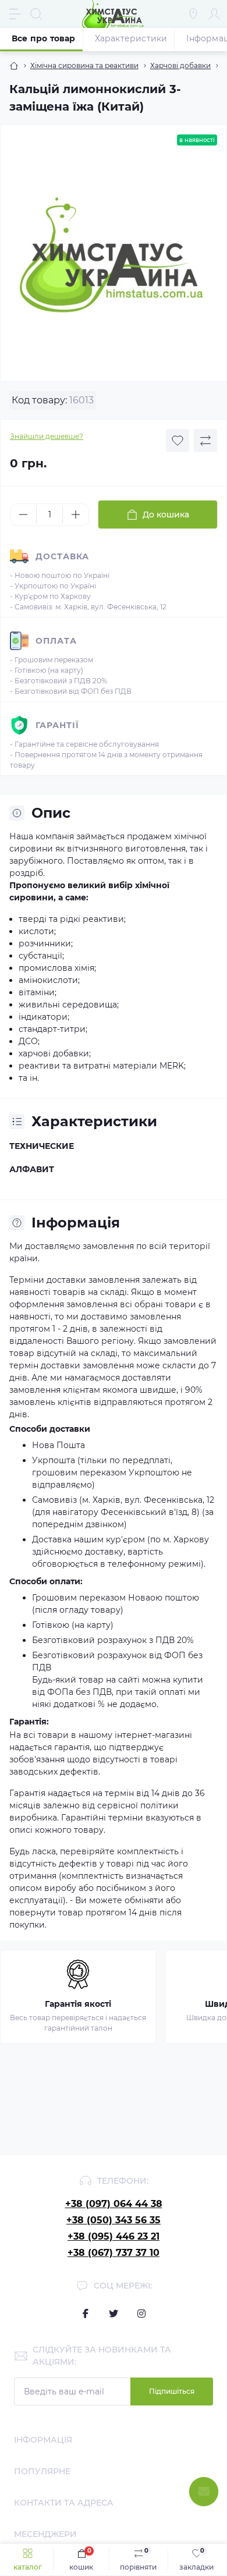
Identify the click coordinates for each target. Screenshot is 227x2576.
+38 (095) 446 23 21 (114, 2236)
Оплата (56, 641)
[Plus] (76, 515)
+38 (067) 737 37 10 (114, 2253)
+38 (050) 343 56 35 (114, 2220)
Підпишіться (172, 2391)
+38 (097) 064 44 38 (114, 2204)
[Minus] (23, 515)
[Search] (36, 14)
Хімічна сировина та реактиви (84, 65)
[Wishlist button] (178, 441)
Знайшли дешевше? (47, 436)
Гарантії (57, 725)
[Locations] (193, 14)
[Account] (214, 14)
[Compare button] (205, 441)
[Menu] (15, 14)
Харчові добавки (180, 65)
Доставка (62, 556)
